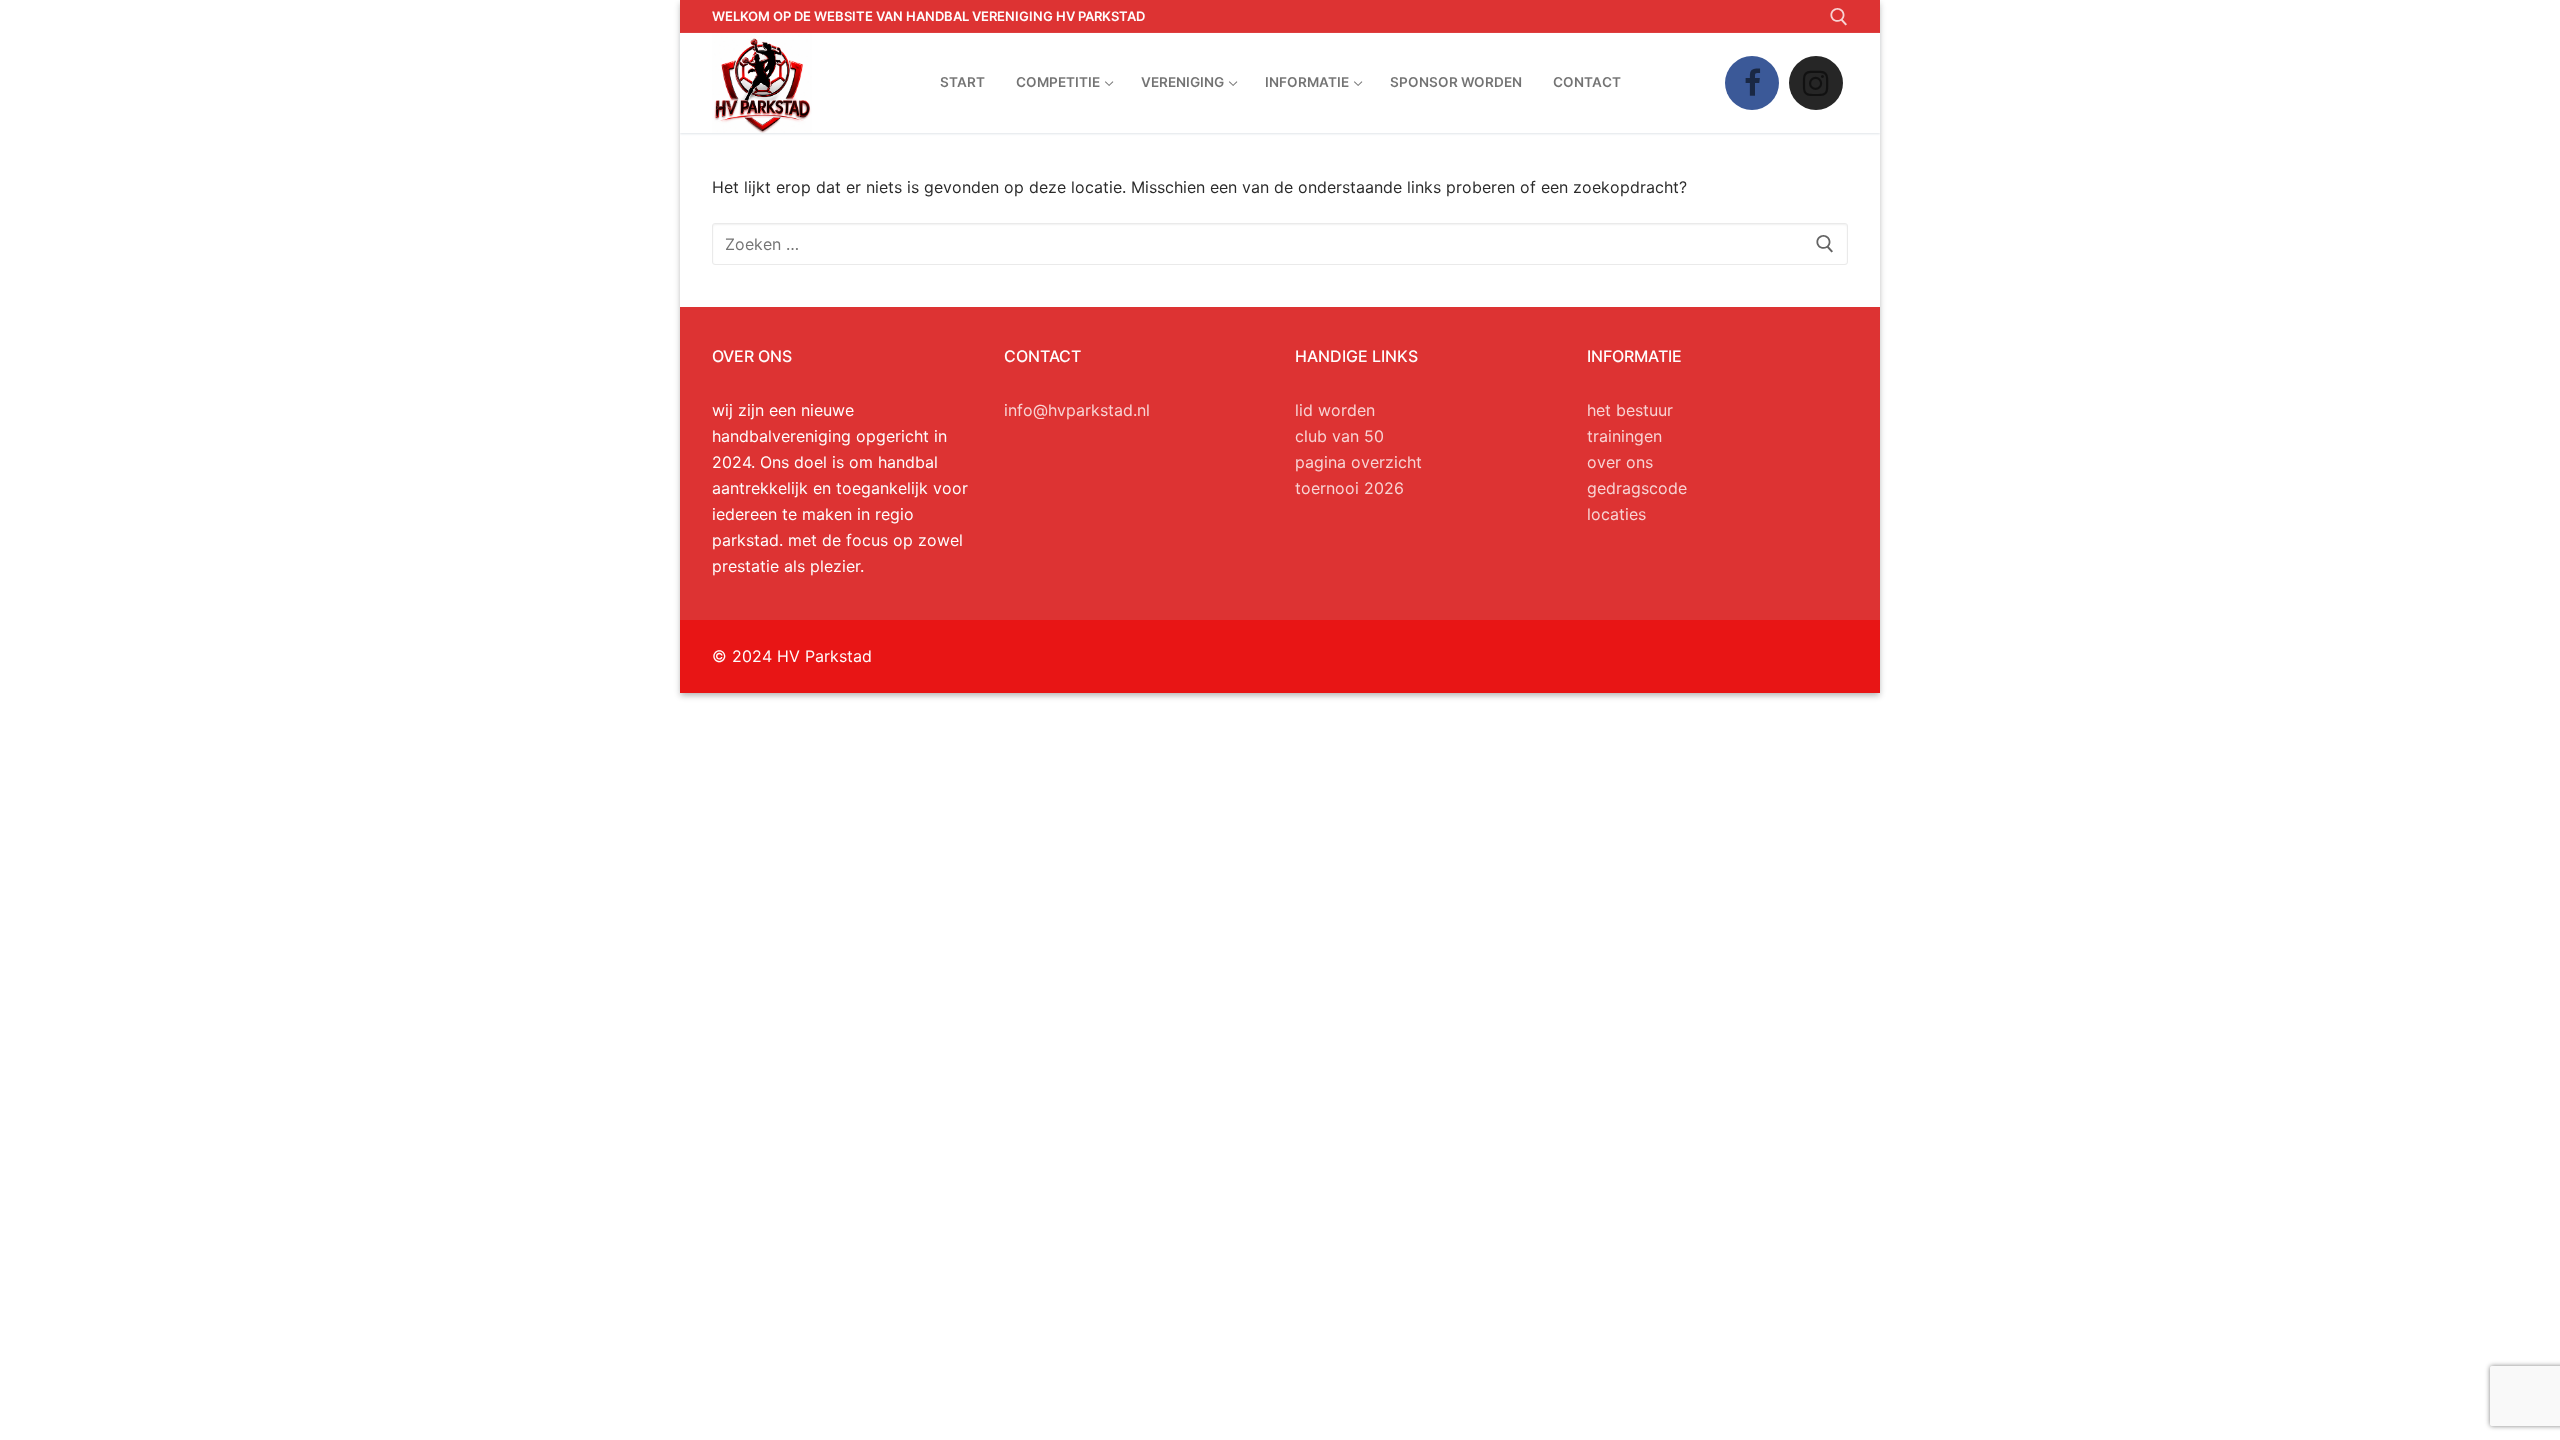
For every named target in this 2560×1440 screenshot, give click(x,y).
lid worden (1335, 410)
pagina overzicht (1358, 462)
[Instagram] (1816, 83)
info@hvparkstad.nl (1077, 410)
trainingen (1624, 436)
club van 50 (1339, 436)
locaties (1616, 514)
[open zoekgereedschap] (1839, 17)
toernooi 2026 (1349, 488)
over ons (1620, 462)
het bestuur (1630, 410)
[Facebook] (1752, 83)
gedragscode (1637, 488)
